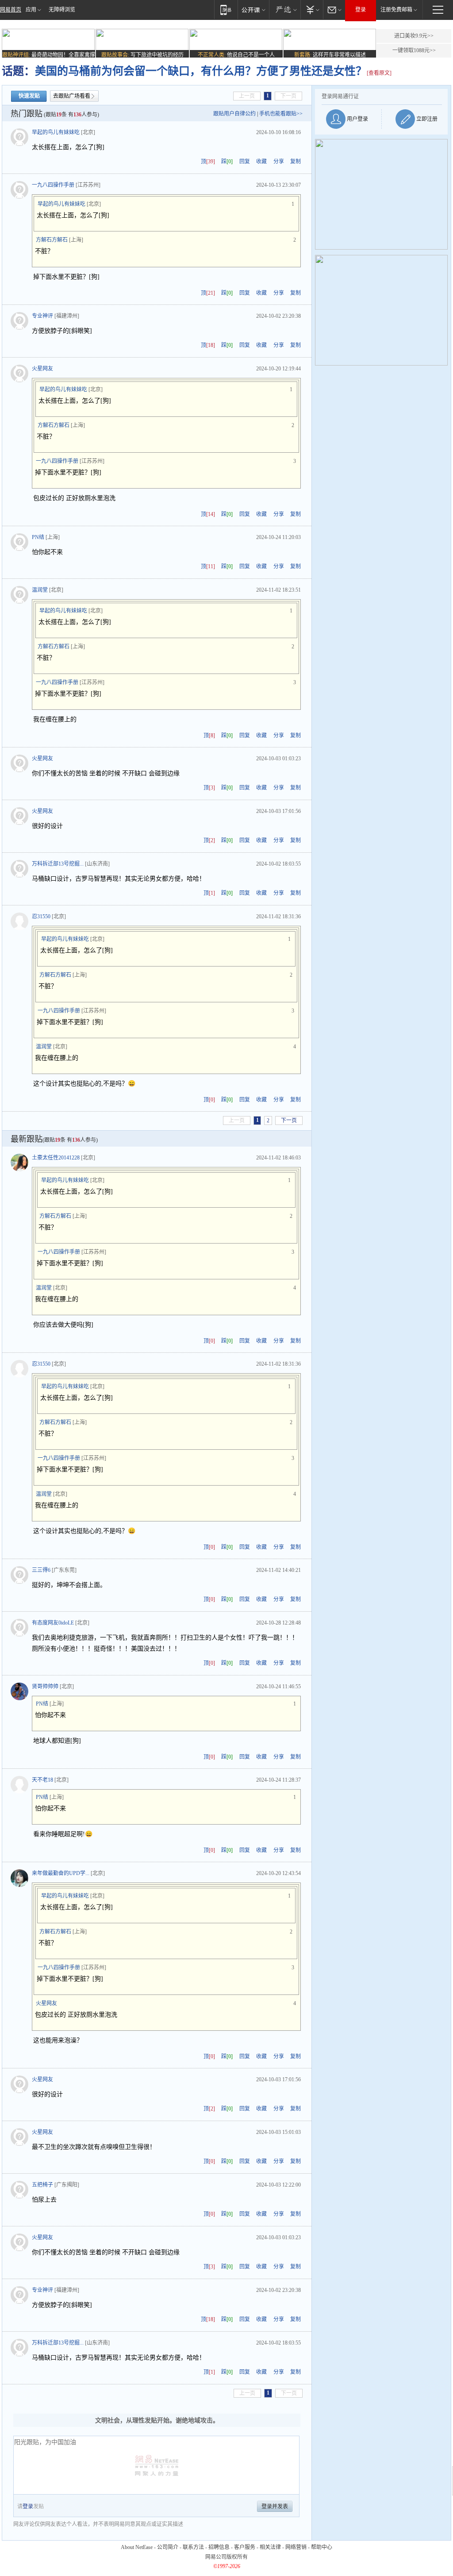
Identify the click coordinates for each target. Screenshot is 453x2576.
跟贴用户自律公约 (234, 114)
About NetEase (137, 2547)
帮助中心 (322, 2547)
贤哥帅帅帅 (45, 1687)
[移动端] (226, 10)
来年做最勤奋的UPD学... (61, 1873)
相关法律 (270, 2547)
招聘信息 (219, 2547)
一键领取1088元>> (414, 50)
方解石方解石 (52, 240)
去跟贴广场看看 (72, 96)
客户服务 (245, 2547)
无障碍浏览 (62, 10)
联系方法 (193, 2547)
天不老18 (42, 1780)
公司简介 (168, 2547)
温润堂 (40, 590)
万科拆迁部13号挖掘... (58, 864)
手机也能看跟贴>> (281, 114)
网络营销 (296, 2547)
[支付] (312, 10)
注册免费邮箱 (396, 10)
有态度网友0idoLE (53, 1623)
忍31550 (41, 916)
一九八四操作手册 (53, 185)
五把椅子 (42, 2185)
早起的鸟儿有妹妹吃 (56, 132)
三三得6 (41, 1570)
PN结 (38, 537)
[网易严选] (285, 10)
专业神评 (42, 316)
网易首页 (11, 10)
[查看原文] (379, 73)
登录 (361, 10)
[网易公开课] (253, 10)
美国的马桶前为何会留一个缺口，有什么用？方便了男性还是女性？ (201, 71)
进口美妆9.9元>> (414, 36)
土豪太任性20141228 (56, 1158)
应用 (31, 10)
